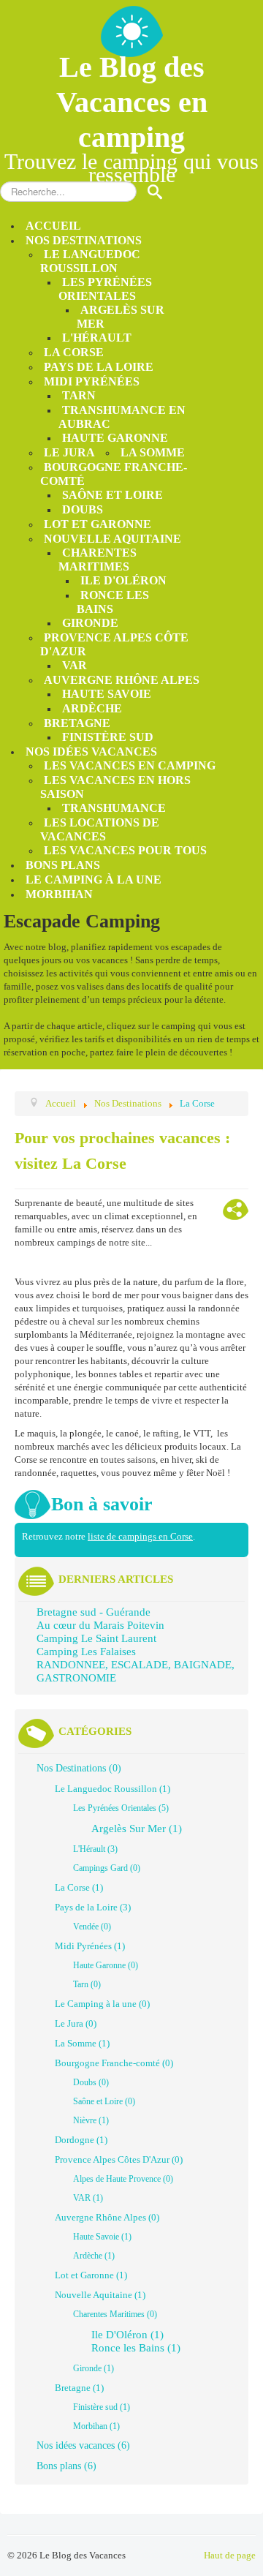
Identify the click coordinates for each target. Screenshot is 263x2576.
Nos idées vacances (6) (83, 2445)
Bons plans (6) (66, 2466)
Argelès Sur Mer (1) (137, 1829)
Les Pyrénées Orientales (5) (121, 1808)
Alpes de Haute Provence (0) (123, 2179)
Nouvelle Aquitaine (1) (100, 2295)
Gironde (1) (94, 2368)
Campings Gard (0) (107, 1868)
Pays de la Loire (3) (93, 1907)
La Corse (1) (79, 1887)
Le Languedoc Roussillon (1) (113, 1789)
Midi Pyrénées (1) (90, 1946)
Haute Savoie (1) (102, 2237)
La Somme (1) (82, 2043)
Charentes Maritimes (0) (115, 2314)
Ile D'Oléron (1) (127, 2335)
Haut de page (230, 2555)
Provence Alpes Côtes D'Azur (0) (119, 2159)
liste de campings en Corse (140, 1536)
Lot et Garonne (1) (91, 2275)
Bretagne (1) (79, 2388)
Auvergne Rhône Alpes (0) (107, 2217)
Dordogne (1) (81, 2140)
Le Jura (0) (76, 2023)
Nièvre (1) (91, 2120)
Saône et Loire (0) (104, 2101)
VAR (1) (88, 2198)
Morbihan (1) (96, 2426)
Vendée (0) (92, 1927)
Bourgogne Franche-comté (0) (114, 2063)
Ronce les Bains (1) (136, 2348)
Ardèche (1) (94, 2256)
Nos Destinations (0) (79, 1768)
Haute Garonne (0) (106, 1965)
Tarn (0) (87, 1984)
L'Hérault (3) (95, 1849)
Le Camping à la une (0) (102, 2004)
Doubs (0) (91, 2082)
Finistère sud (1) (102, 2407)
